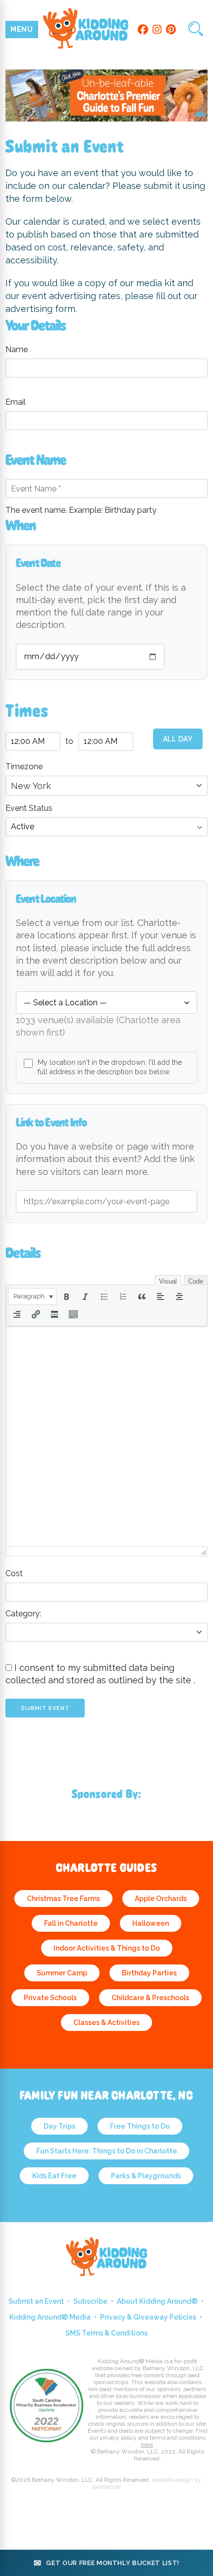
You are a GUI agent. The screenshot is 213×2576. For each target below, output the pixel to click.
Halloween (151, 1923)
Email (16, 402)
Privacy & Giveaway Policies (148, 2317)
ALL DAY (178, 739)
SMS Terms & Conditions (106, 2333)
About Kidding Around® (157, 2301)
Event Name (36, 460)
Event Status (29, 808)
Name (17, 349)
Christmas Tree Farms (63, 1899)
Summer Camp (62, 1973)
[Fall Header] (107, 119)
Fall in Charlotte (71, 1923)
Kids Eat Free (54, 2176)
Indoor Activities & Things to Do (107, 1948)
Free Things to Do (140, 2126)
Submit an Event (36, 2301)
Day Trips (59, 2126)
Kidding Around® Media (50, 2317)
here (147, 2445)
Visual (168, 1281)
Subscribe (90, 2301)
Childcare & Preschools (150, 1998)
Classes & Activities (106, 2023)
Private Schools (50, 1998)
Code (196, 1281)
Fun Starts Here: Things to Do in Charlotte (106, 2151)
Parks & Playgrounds (146, 2176)
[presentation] (32, 1296)
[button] (32, 1296)
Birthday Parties (149, 1973)
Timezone (24, 767)
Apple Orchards (161, 1899)
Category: (23, 1614)
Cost (14, 1573)
